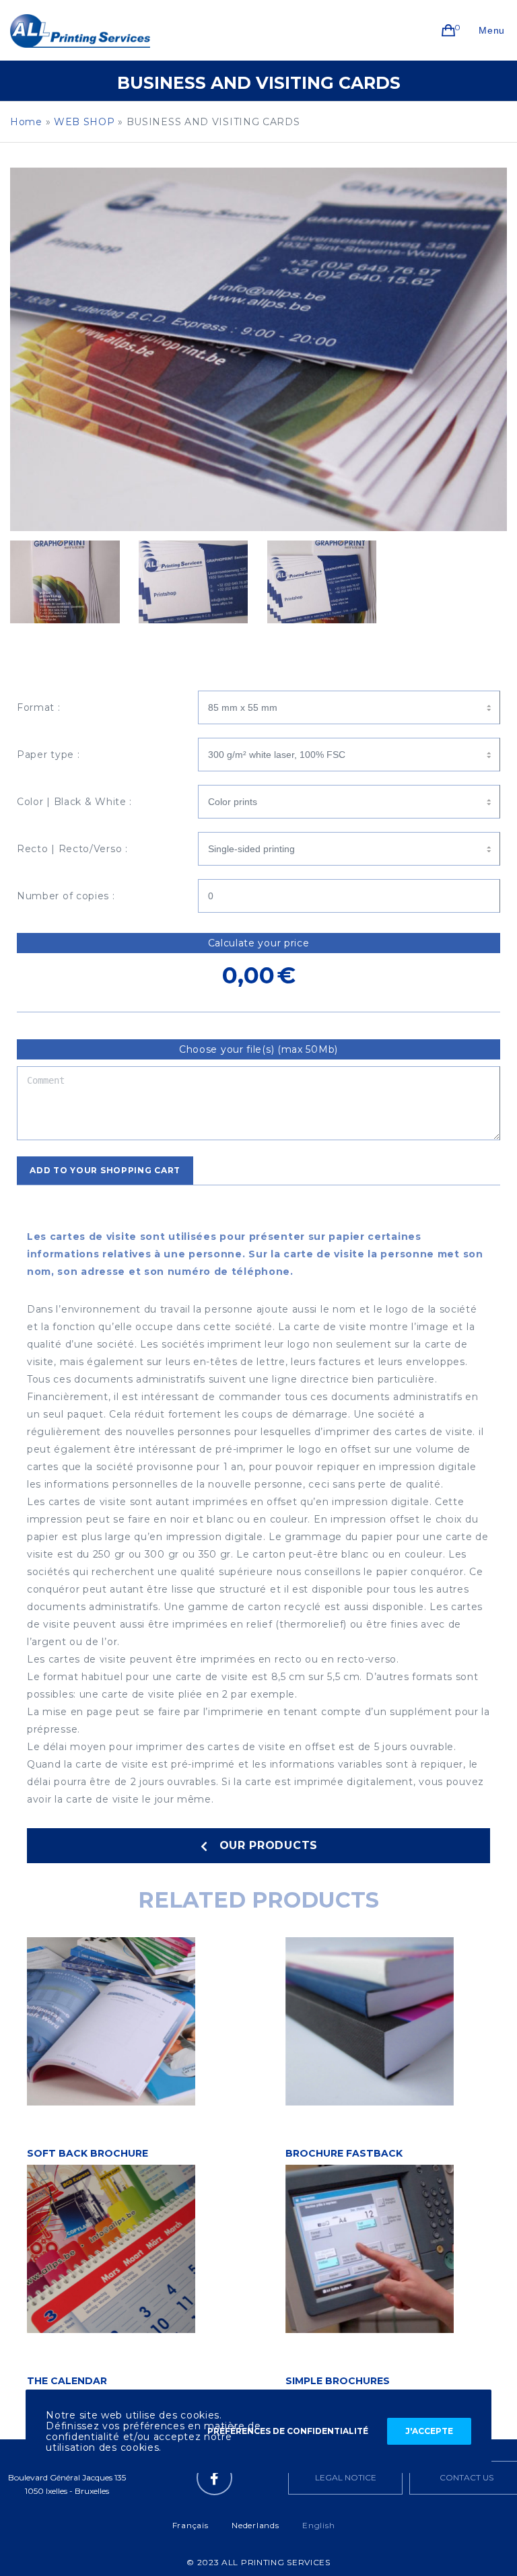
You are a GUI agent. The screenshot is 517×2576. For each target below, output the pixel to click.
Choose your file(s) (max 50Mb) (258, 1049)
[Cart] (449, 30)
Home (26, 122)
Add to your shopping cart (105, 1170)
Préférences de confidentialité (288, 2431)
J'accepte (429, 2431)
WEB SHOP (84, 122)
